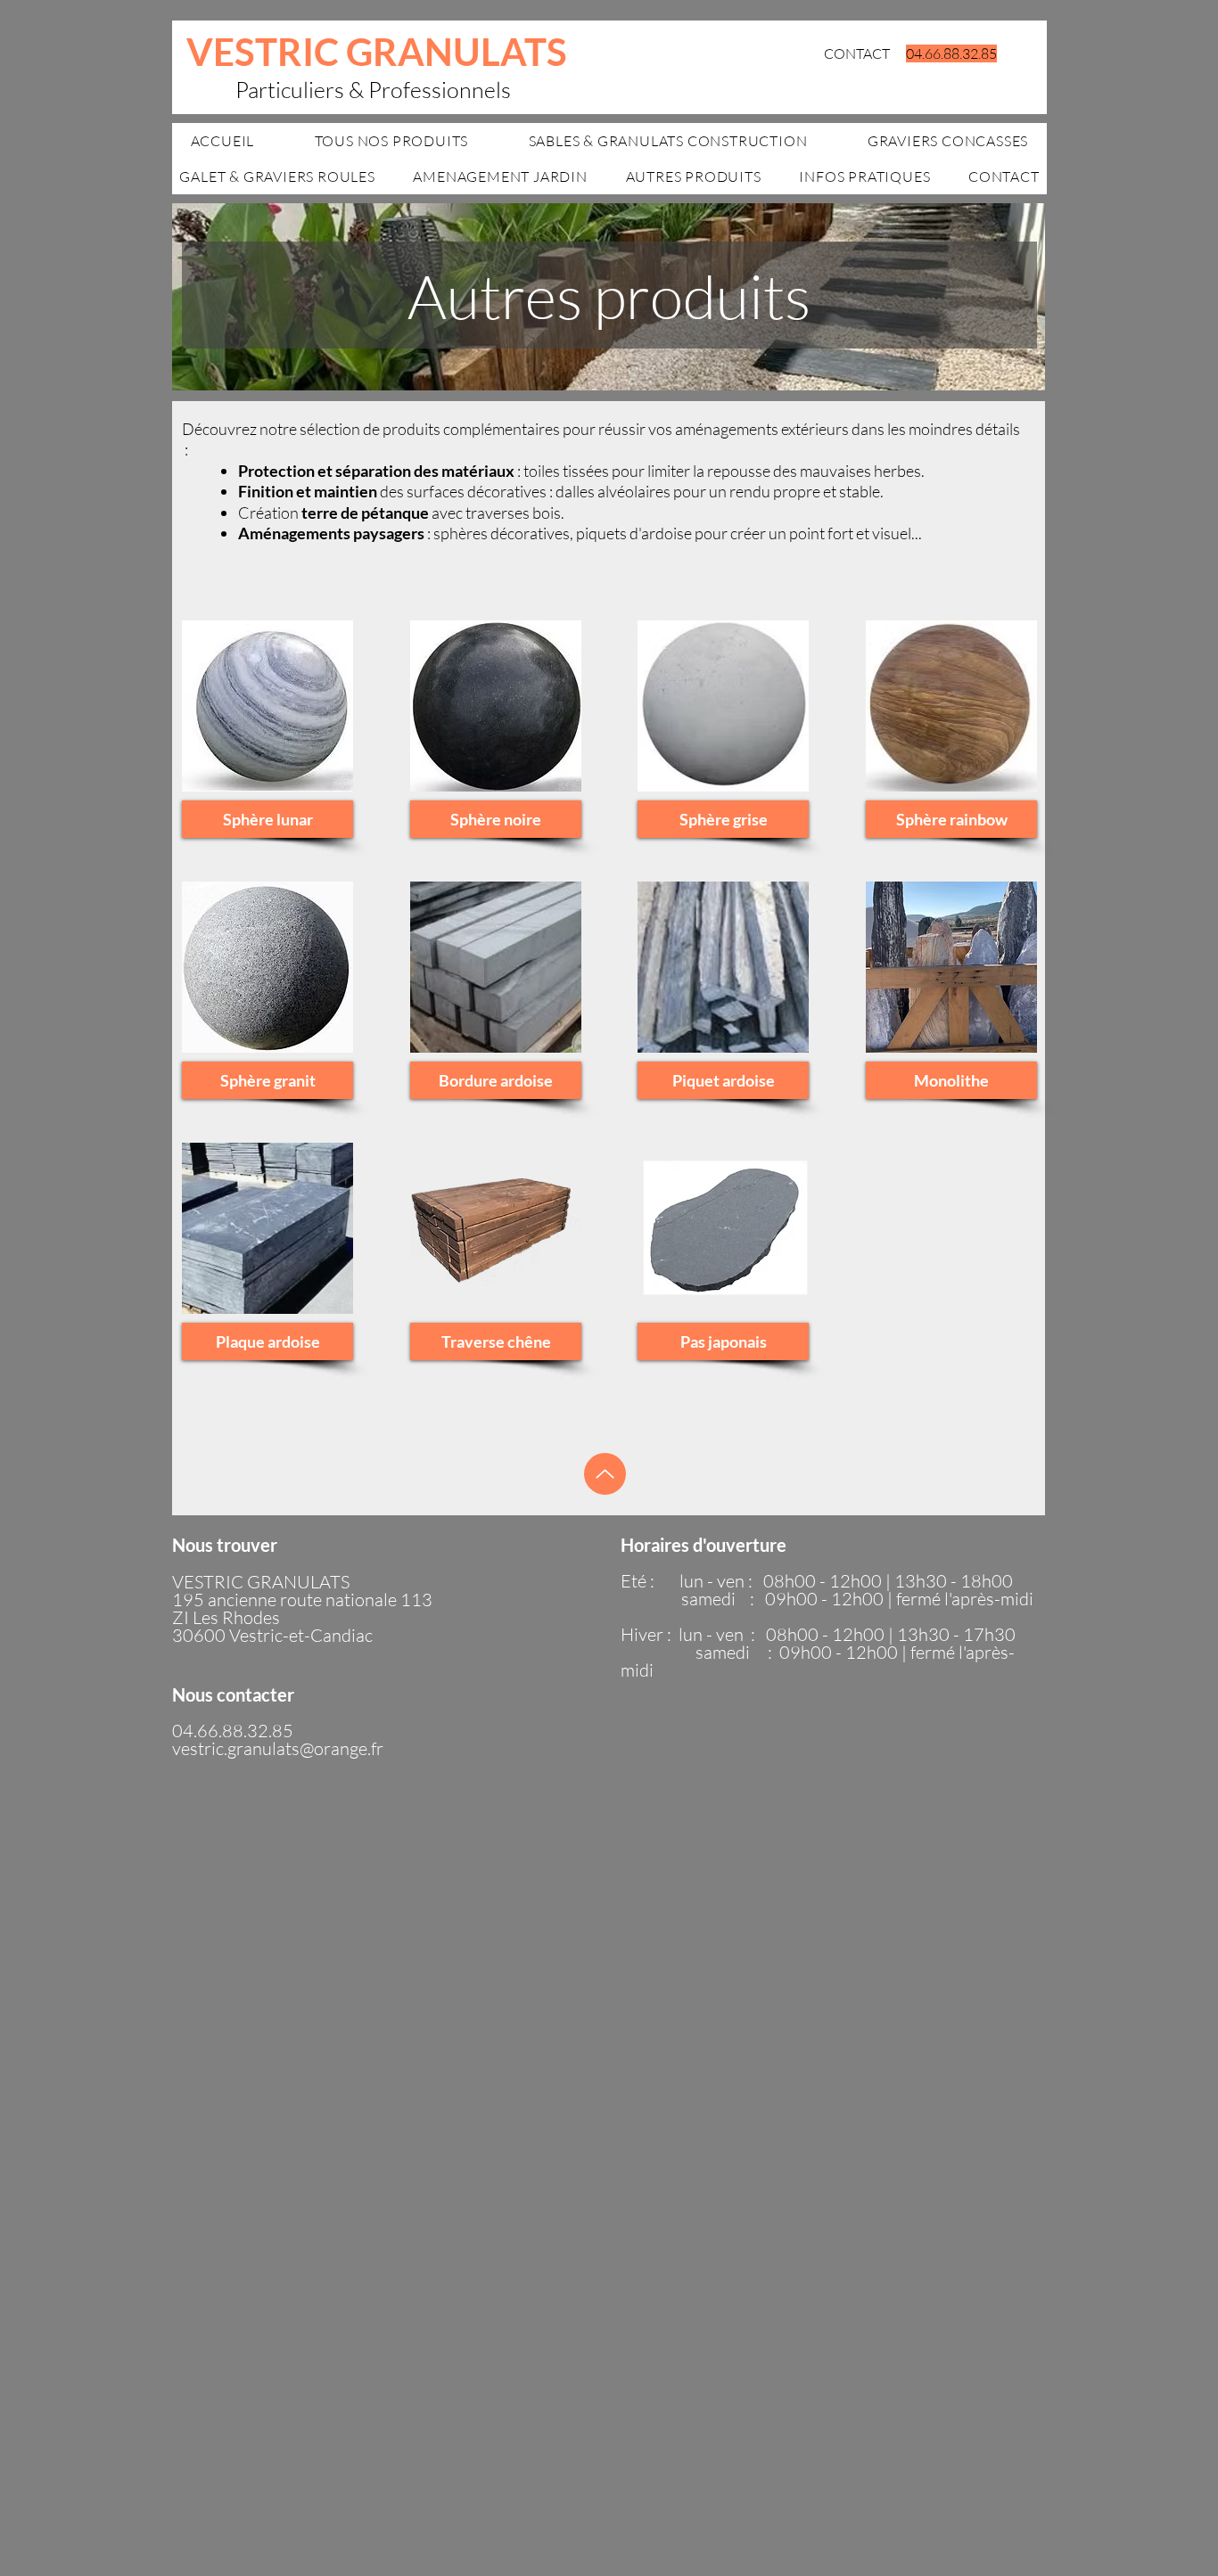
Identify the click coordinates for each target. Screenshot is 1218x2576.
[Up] (605, 1474)
